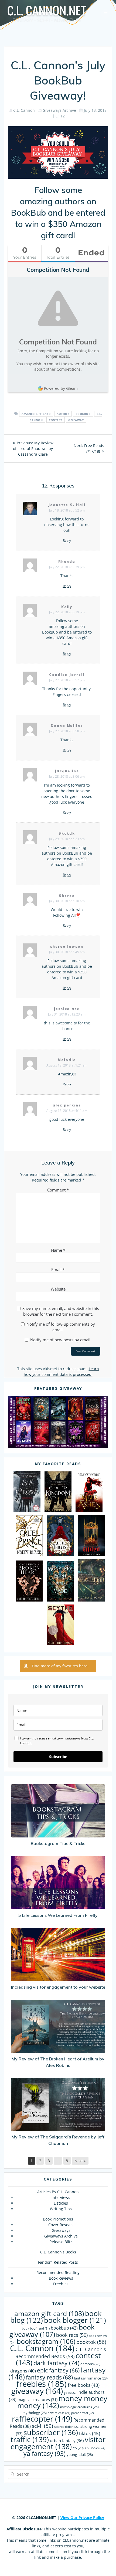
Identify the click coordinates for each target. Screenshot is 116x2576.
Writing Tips (61, 2209)
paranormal (82, 2413)
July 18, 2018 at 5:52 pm (67, 510)
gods (70, 2393)
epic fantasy (58, 2370)
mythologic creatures (79, 2407)
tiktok (90, 2433)
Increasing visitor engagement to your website (58, 1987)
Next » (80, 2161)
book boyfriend (36, 2328)
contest (56, 420)
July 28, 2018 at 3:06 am (67, 776)
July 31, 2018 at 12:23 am (67, 1014)
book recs (72, 2335)
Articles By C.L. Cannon (58, 2192)
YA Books (95, 2448)
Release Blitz (61, 2242)
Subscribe (58, 1757)
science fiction (67, 2427)
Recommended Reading (58, 2272)
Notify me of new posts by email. (61, 1340)
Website (58, 1289)
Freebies (61, 2284)
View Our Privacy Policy (82, 2518)
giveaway (76, 420)
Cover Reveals (61, 2225)
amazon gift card (36, 414)
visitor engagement (58, 2443)
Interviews (61, 2197)
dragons (23, 2371)
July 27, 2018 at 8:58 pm (67, 731)
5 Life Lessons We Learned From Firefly (58, 1915)
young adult (80, 2455)
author (63, 414)
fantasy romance (91, 2378)
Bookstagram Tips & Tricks (58, 1843)
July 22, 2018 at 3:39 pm (67, 567)
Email (58, 1270)
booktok (91, 2342)
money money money (62, 2402)
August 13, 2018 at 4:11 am (67, 1111)
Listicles (61, 2203)
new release (59, 2413)
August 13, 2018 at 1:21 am (67, 1065)
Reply (67, 541)
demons (90, 2364)
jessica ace (67, 1009)
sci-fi (42, 2426)
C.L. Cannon (24, 110)
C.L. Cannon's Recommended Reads (61, 2353)
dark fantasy (56, 2363)
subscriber (51, 2432)
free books (84, 2385)
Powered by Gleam (61, 388)
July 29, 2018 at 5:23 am (67, 839)
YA (78, 2448)
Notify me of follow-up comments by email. (61, 1327)
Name (58, 1250)
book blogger (75, 2320)
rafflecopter (42, 2419)
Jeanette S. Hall (67, 505)
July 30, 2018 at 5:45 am (67, 952)
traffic (30, 2439)
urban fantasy (67, 2440)
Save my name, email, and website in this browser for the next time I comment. (61, 1311)
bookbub (83, 414)
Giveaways (61, 2230)
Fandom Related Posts (58, 2262)
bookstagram (46, 2341)
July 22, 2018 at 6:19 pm (67, 612)
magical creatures (37, 2400)
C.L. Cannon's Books (58, 2252)
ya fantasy (45, 2453)
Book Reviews (61, 2278)
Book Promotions (58, 2219)
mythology (35, 2413)
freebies (42, 2384)
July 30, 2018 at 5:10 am (67, 901)
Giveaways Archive (59, 110)
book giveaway (52, 2331)
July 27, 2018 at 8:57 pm (67, 680)
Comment (58, 1190)
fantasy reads (49, 2377)
